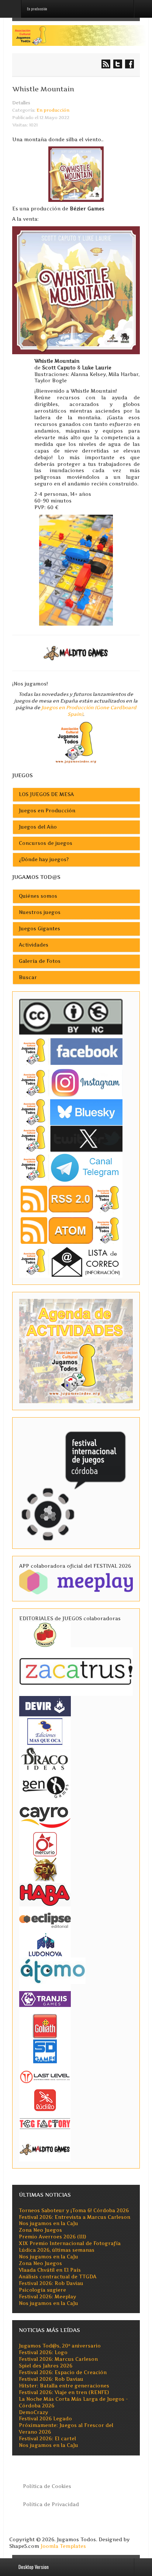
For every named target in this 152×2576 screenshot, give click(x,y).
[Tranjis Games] (45, 1998)
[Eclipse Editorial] (45, 1919)
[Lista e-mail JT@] (71, 1262)
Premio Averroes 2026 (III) (52, 2237)
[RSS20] (71, 1199)
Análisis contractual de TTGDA (58, 2277)
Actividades (34, 945)
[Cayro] (45, 1816)
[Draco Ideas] (45, 1758)
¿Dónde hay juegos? (44, 859)
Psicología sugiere (42, 2290)
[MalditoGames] (45, 2148)
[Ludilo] (45, 2100)
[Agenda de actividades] (76, 1351)
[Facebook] (71, 1051)
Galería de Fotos (40, 961)
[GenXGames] (45, 1786)
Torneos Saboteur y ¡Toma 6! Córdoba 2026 (74, 2211)
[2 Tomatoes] (45, 1634)
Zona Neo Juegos (40, 2230)
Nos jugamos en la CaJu (49, 2223)
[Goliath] (45, 2026)
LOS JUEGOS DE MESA (46, 794)
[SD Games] (45, 2051)
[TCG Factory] (45, 2123)
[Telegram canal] (71, 1167)
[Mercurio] (45, 1844)
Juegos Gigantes (39, 929)
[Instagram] (71, 1083)
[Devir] (45, 1705)
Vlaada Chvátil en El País (50, 2270)
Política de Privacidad (51, 2504)
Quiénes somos (38, 896)
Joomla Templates (63, 2546)
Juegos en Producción (47, 811)
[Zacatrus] (76, 1671)
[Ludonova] (45, 1944)
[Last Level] (45, 2076)
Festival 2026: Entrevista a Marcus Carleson (75, 2217)
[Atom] (71, 1230)
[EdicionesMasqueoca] (45, 1731)
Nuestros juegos (40, 912)
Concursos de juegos (46, 843)
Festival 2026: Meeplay (47, 2297)
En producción (53, 110)
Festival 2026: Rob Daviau (51, 2283)
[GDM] (45, 1869)
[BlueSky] (71, 1112)
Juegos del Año (38, 827)
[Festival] (75, 1483)
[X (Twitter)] (71, 1139)
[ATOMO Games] (52, 1970)
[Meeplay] (76, 1582)
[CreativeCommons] (71, 1017)
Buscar (28, 977)
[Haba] (45, 1894)
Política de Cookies (47, 2486)
